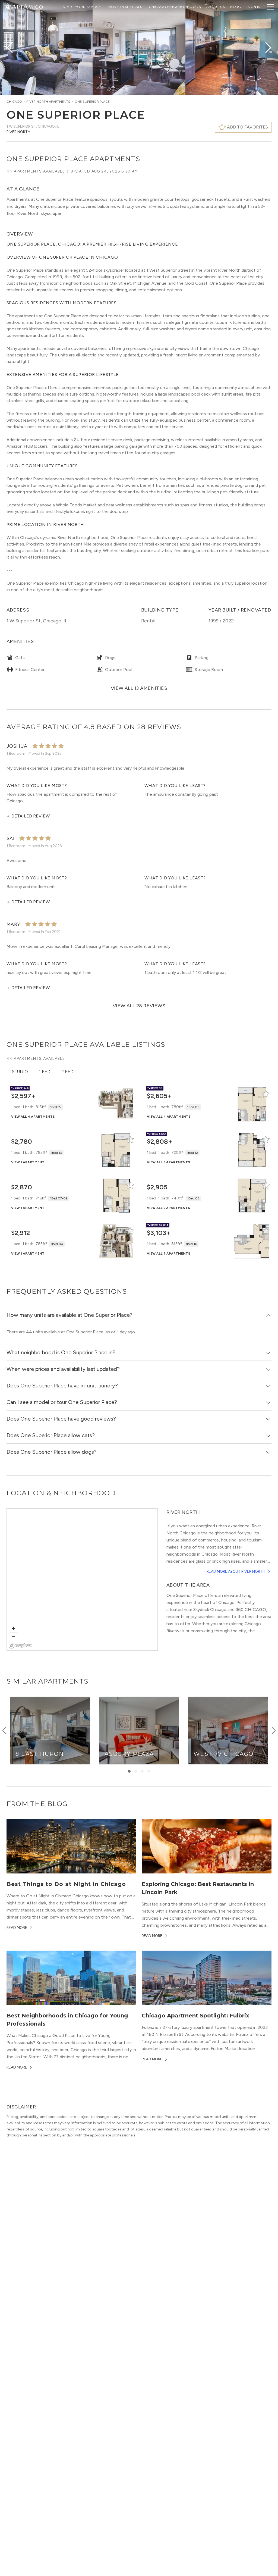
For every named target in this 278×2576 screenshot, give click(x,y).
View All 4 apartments (33, 1117)
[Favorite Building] (130, 1094)
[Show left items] (4, 1731)
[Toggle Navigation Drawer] (270, 7)
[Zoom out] (13, 1636)
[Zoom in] (13, 1628)
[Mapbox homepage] (20, 1646)
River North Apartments (48, 102)
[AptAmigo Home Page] (27, 6)
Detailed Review (28, 816)
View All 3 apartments (168, 1162)
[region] (82, 1580)
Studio (20, 1072)
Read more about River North (236, 1571)
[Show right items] (274, 1731)
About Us (216, 7)
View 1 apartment (28, 1162)
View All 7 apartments (169, 1253)
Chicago (14, 102)
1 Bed (45, 1072)
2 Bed (67, 1072)
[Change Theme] (8, 6)
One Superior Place (92, 102)
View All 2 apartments (168, 1208)
